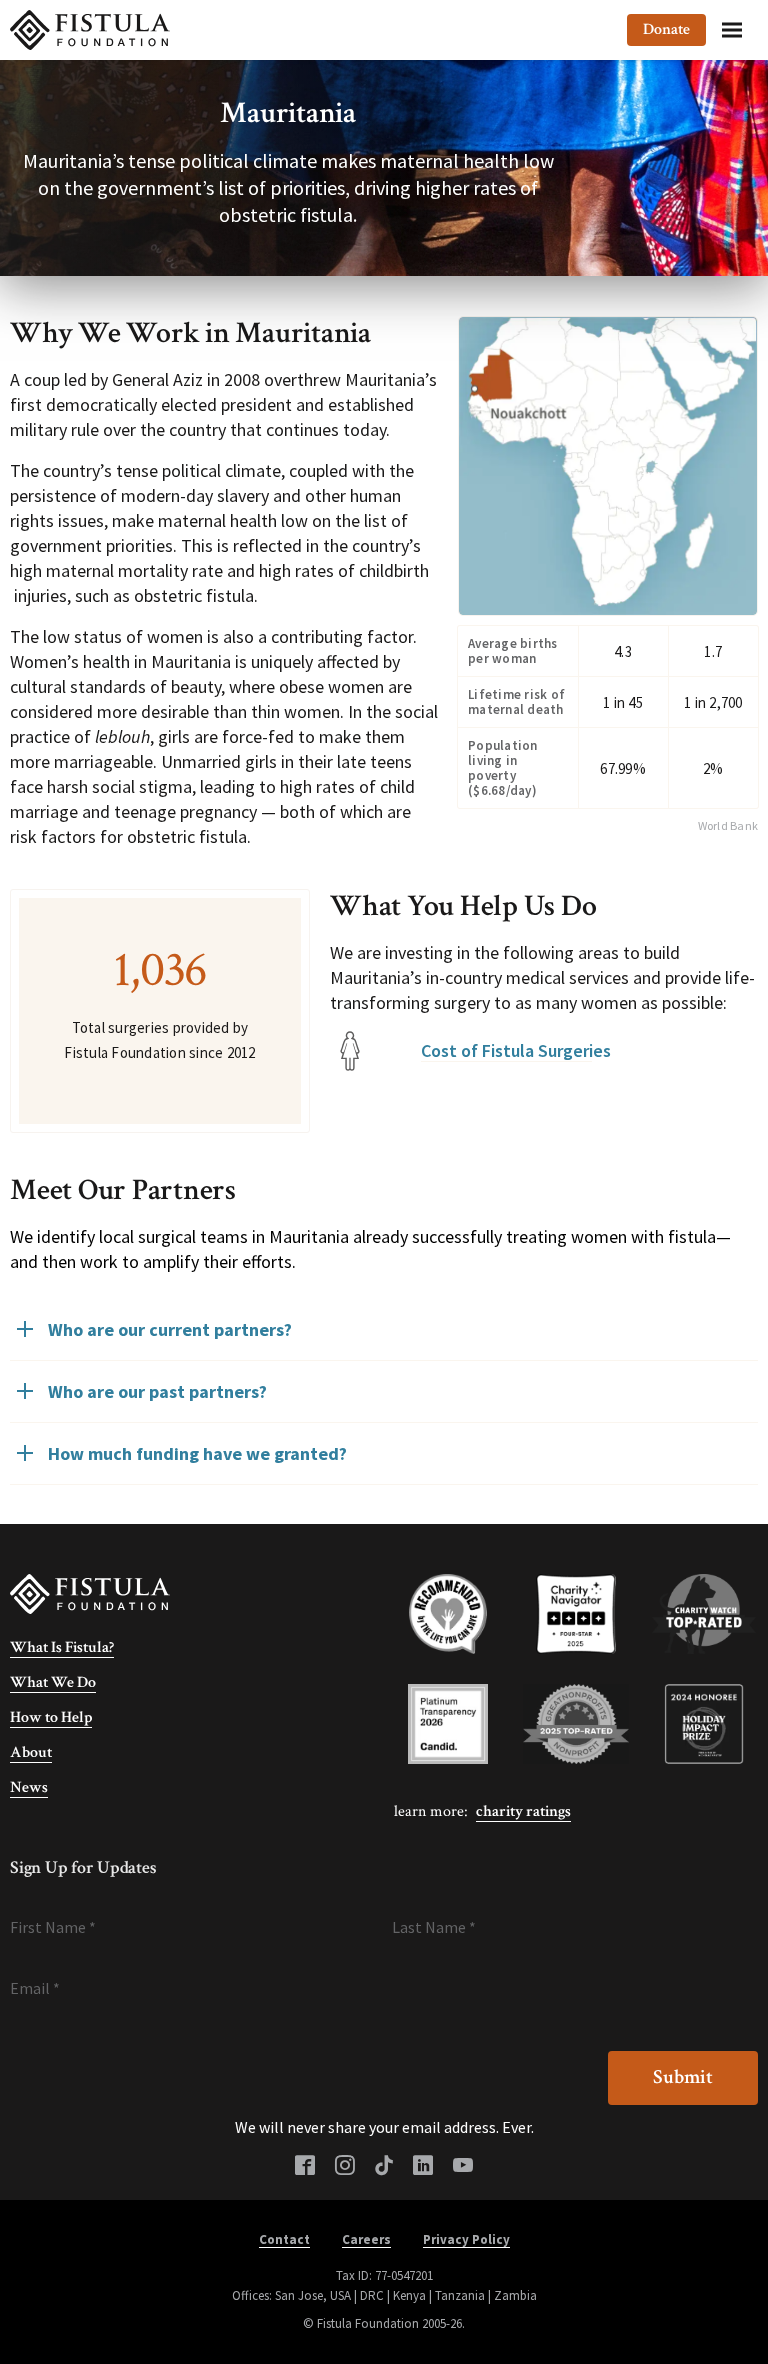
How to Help (51, 1717)
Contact (284, 2239)
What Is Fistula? (62, 1647)
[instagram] (345, 2166)
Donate (666, 29)
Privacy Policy (466, 2239)
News (29, 1787)
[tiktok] (384, 2166)
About (31, 1752)
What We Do (53, 1682)
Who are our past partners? (157, 1391)
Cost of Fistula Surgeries (516, 1050)
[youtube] (463, 2166)
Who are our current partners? (170, 1329)
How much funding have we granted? (197, 1453)
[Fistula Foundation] (90, 1593)
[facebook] (305, 2166)
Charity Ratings (523, 1811)
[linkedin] (423, 2166)
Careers (366, 2239)
